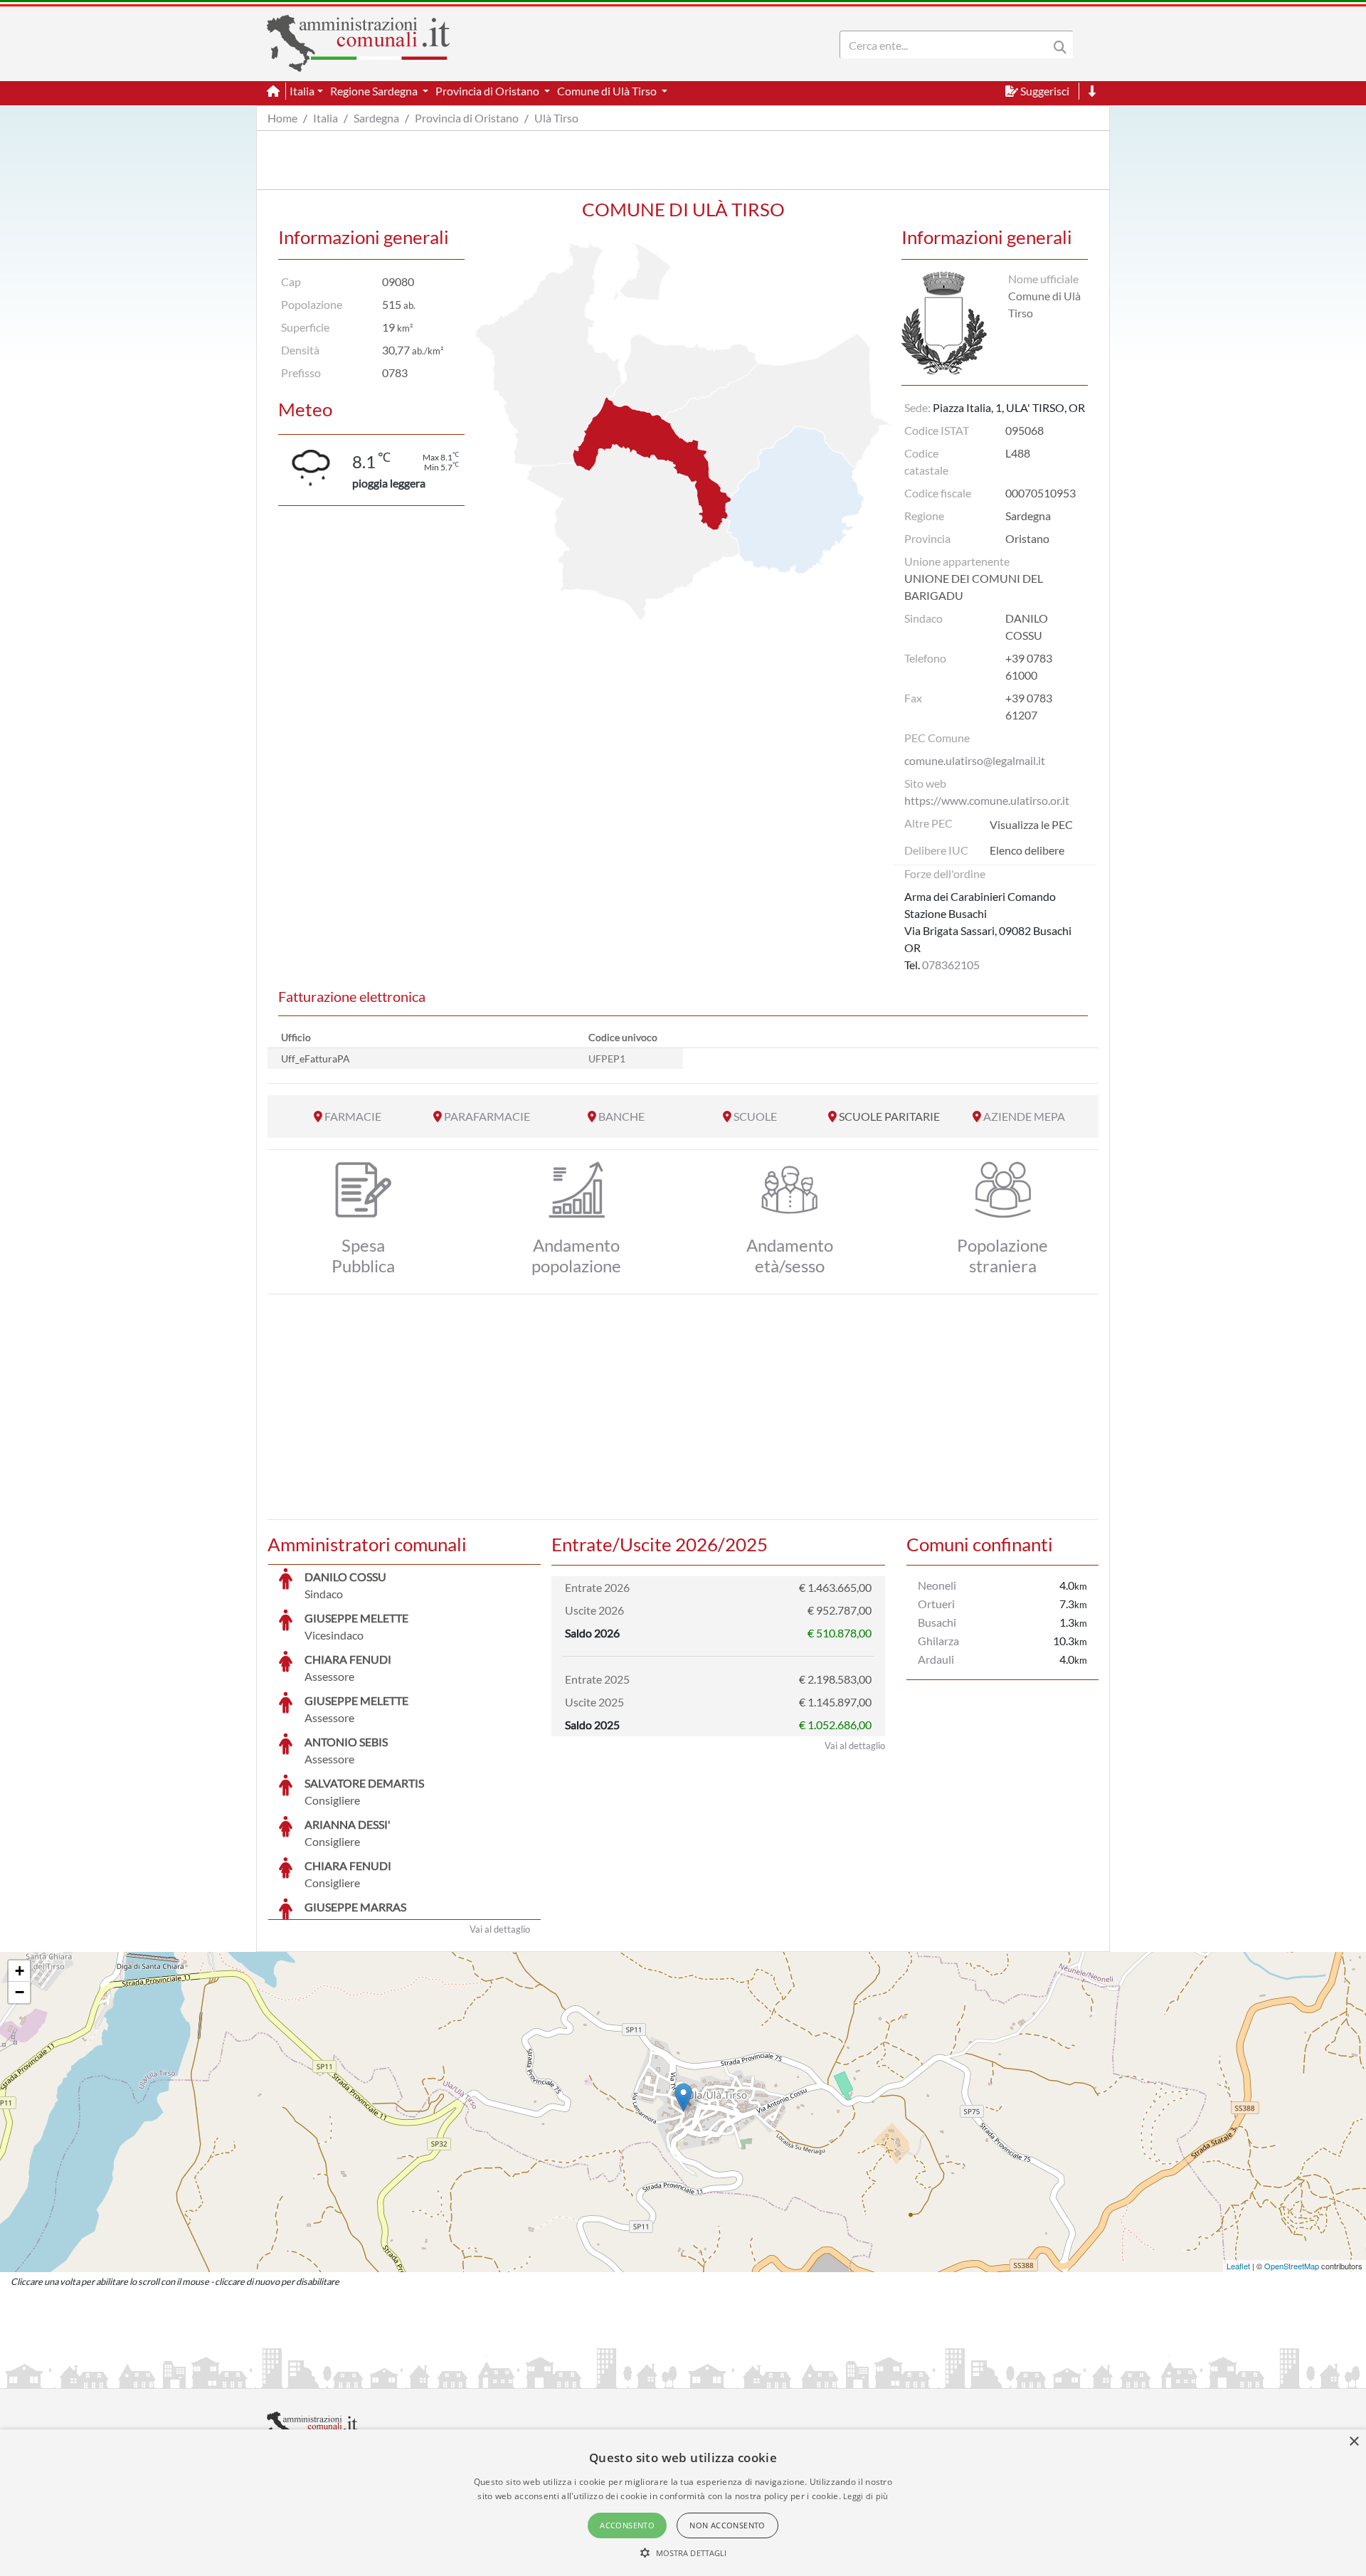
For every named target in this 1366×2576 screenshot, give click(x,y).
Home (282, 118)
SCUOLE (755, 1116)
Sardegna (376, 118)
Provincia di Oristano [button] (488, 91)
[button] (683, 2553)
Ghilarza (938, 1641)
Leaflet (1238, 2266)
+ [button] (20, 1971)
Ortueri (936, 1604)
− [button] (20, 1992)
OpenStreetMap (1292, 2266)
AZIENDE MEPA (1024, 1116)
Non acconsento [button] (727, 2525)
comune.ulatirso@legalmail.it (975, 760)
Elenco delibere (1027, 850)
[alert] (683, 2503)
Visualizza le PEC (1031, 824)
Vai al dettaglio (500, 1929)
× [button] (1354, 2442)
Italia (325, 118)
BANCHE (621, 1116)
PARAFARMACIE (487, 1116)
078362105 (951, 965)
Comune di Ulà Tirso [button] (608, 91)
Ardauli (936, 1659)
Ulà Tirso (556, 118)
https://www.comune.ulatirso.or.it (987, 800)
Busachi (937, 1622)
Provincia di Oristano (467, 118)
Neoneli (937, 1585)
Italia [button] (302, 91)
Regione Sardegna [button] (375, 91)
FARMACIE (353, 1116)
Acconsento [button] (627, 2525)
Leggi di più (866, 2496)
